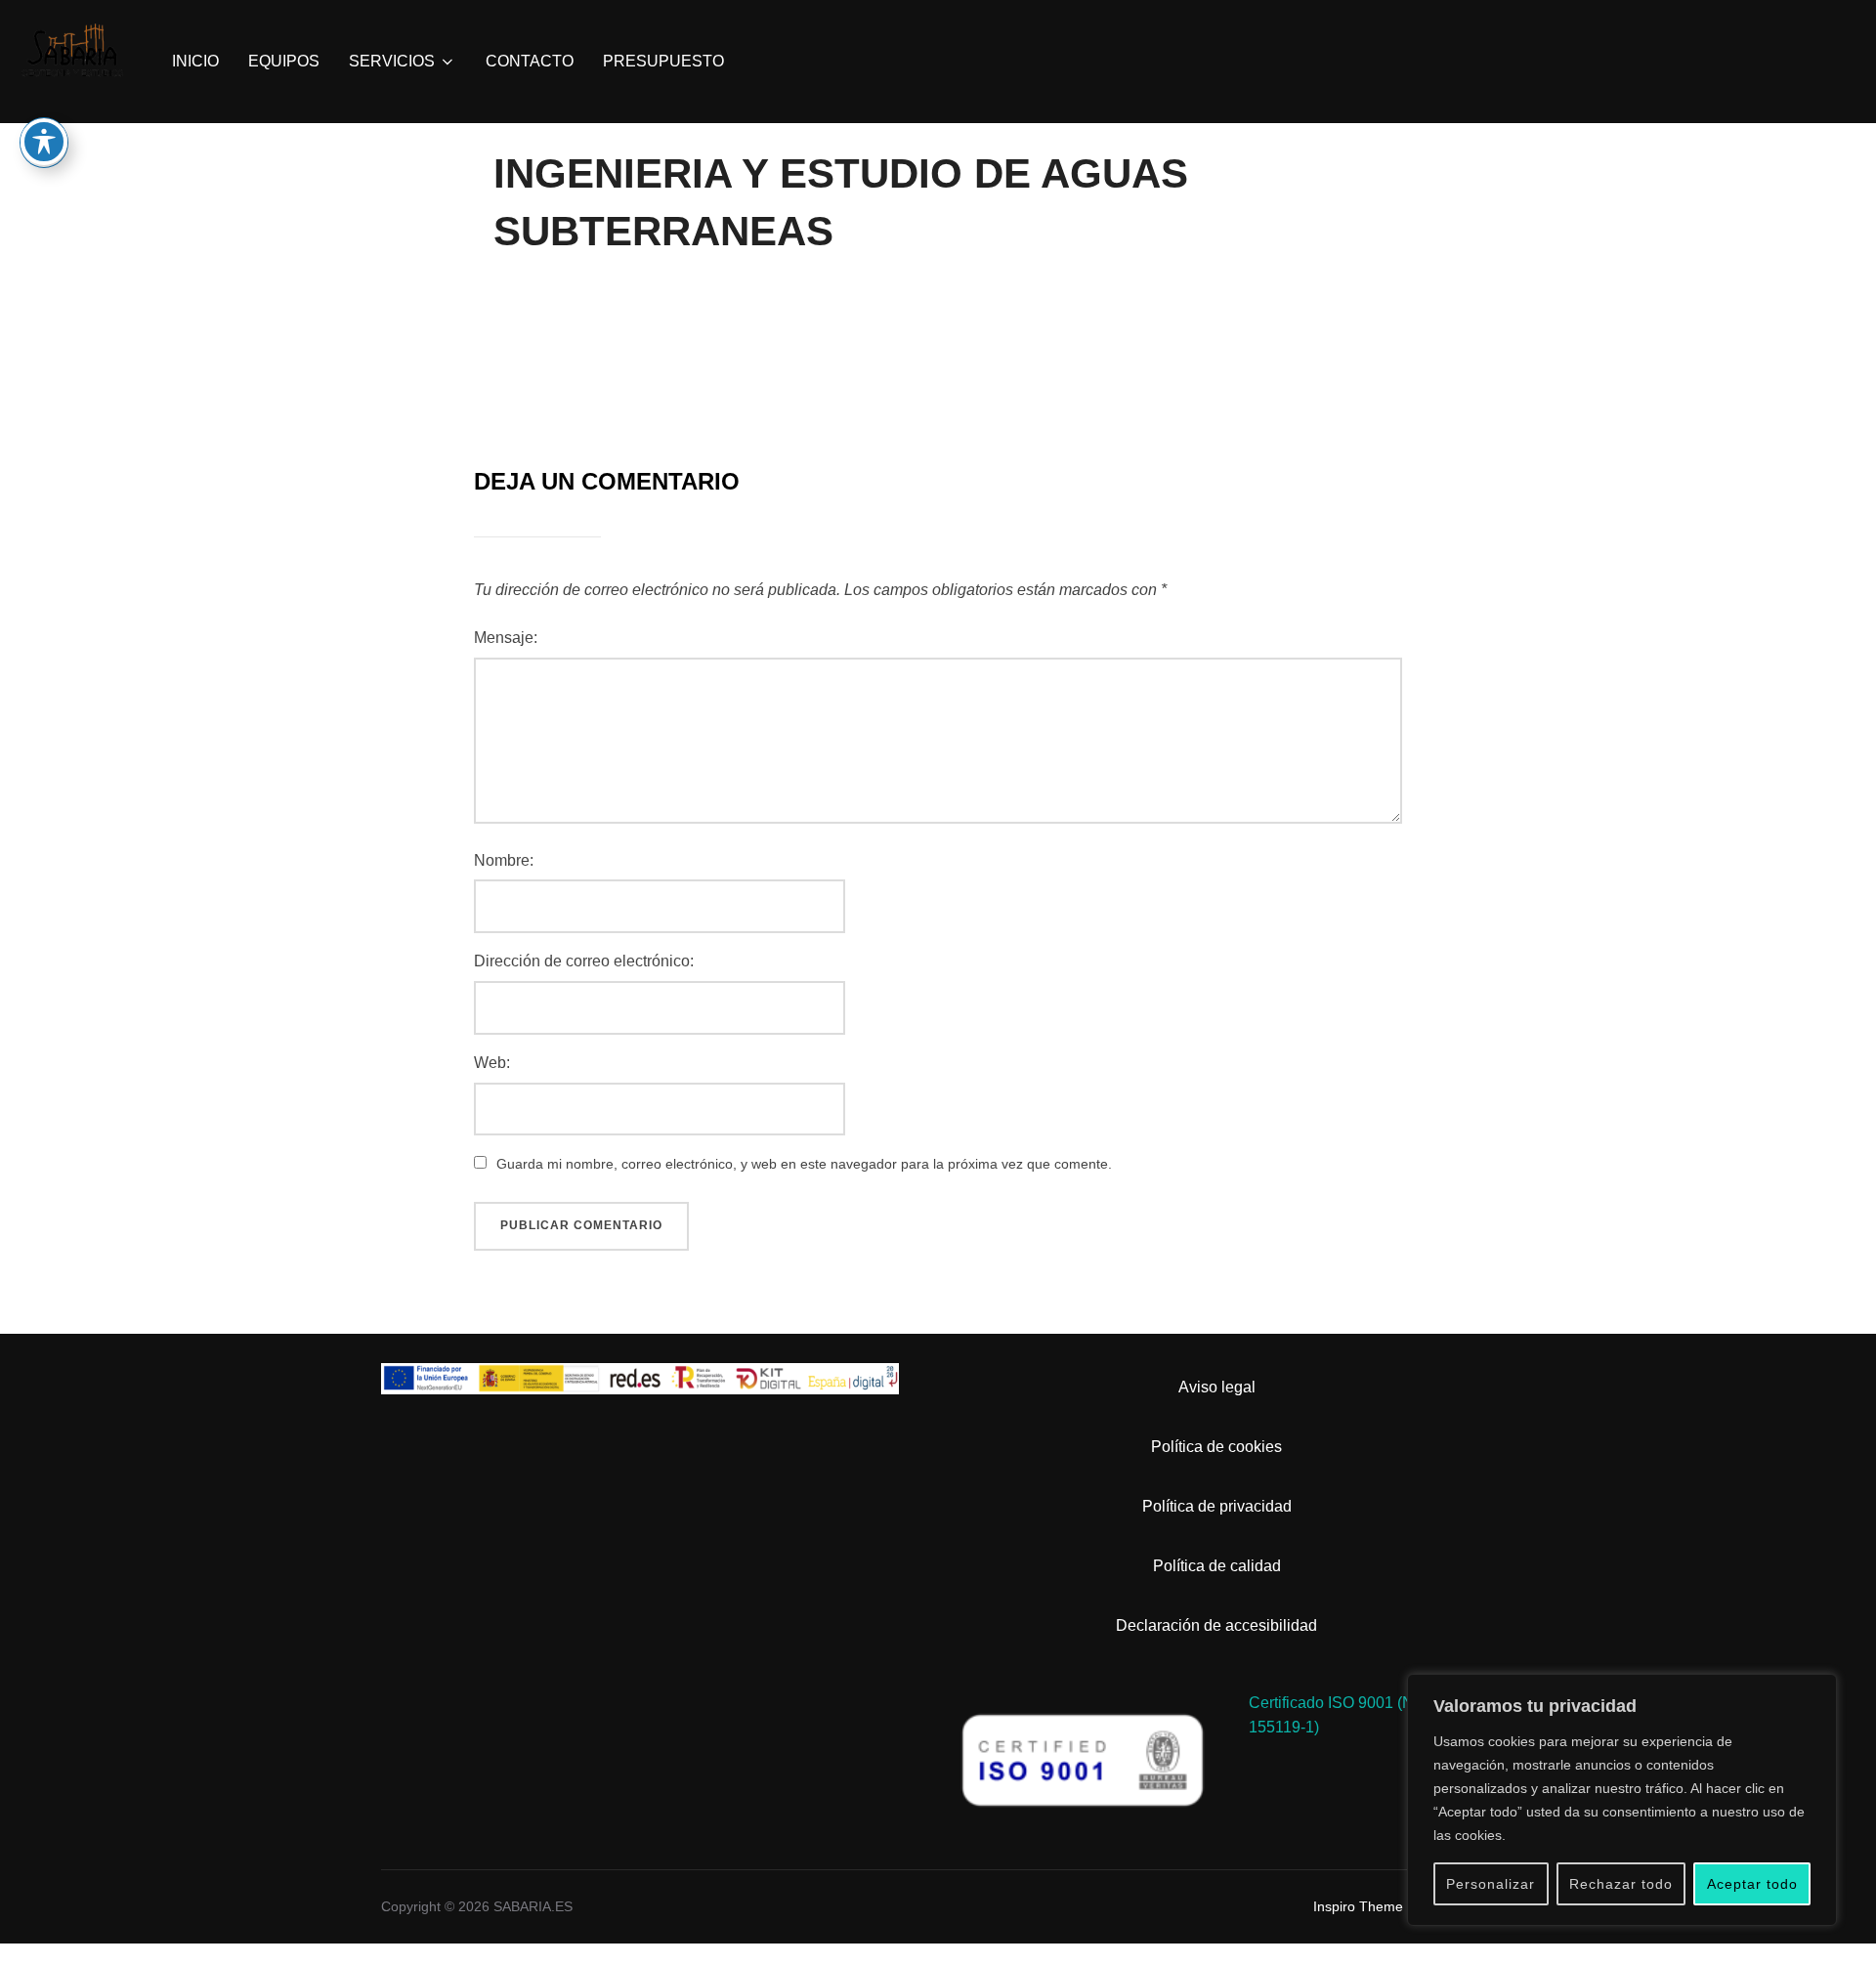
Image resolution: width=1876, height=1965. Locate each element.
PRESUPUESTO (663, 61)
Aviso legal (1217, 1387)
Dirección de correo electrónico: (584, 961)
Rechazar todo (1621, 1884)
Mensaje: (506, 638)
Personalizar (1491, 1884)
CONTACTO (530, 61)
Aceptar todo (1752, 1884)
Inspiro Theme (1358, 1906)
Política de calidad (1217, 1566)
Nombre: (504, 860)
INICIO (195, 61)
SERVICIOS (392, 61)
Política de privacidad (1217, 1506)
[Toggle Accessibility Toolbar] (44, 142)
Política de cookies (1216, 1447)
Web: (492, 1063)
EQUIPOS (284, 61)
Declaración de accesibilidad (1216, 1625)
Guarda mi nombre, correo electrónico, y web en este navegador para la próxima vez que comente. (804, 1164)
